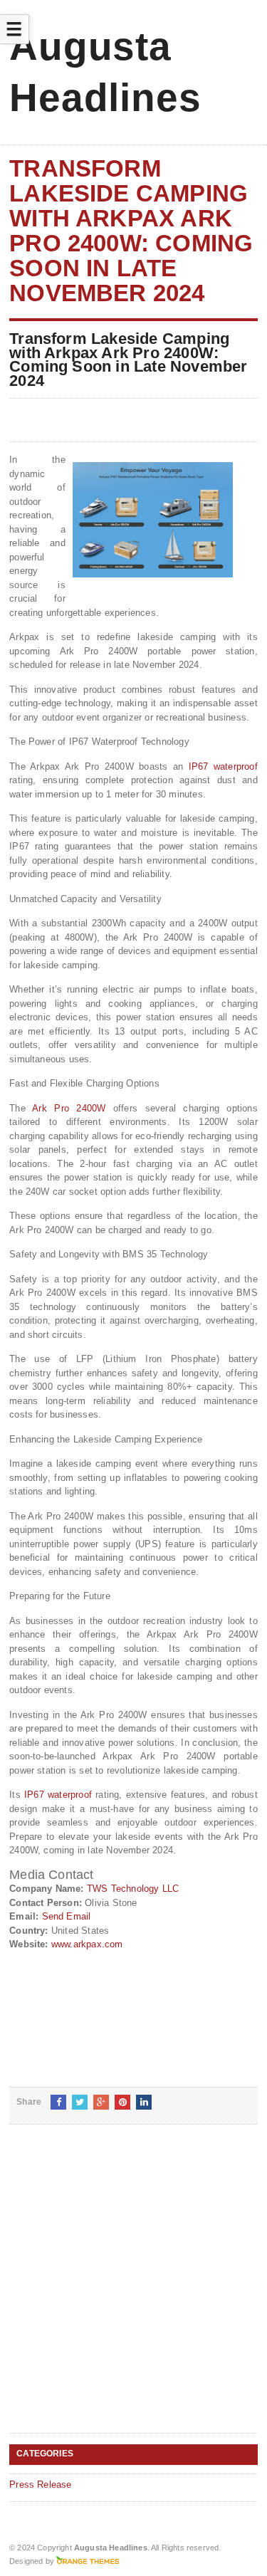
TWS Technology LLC (133, 1889)
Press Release (41, 2485)
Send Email (67, 1916)
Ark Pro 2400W (69, 1108)
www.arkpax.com (87, 1944)
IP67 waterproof (223, 766)
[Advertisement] (133, 2290)
